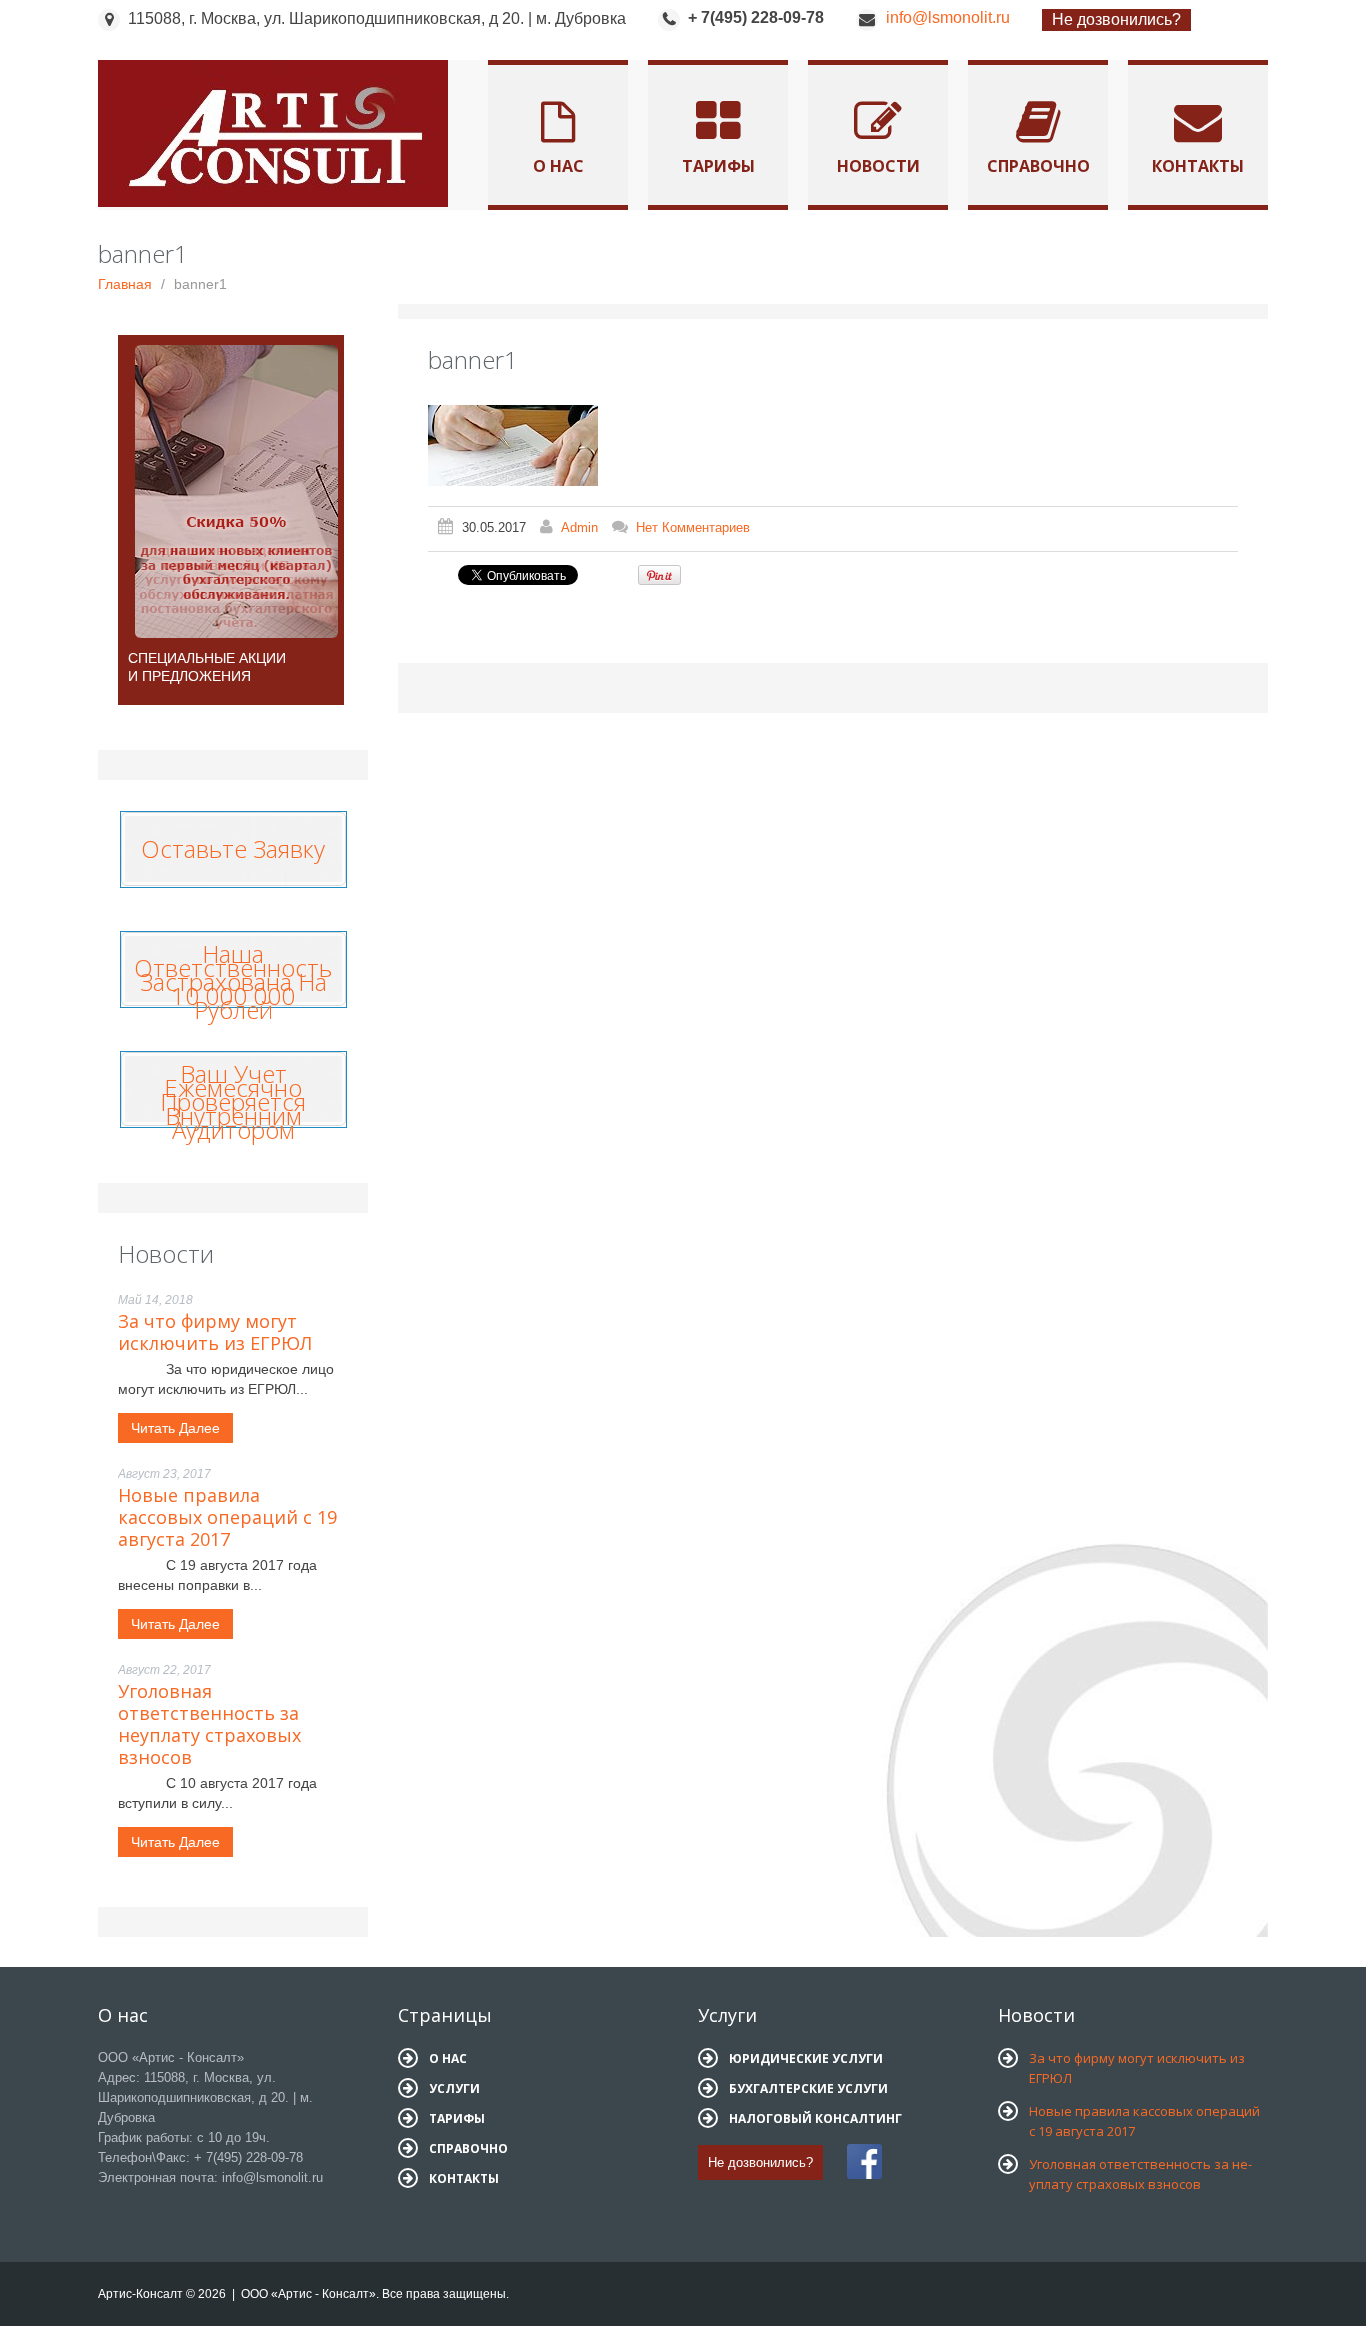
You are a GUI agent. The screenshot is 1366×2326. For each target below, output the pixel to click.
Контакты (1198, 166)
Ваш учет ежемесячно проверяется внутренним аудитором (233, 1101)
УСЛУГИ (454, 2088)
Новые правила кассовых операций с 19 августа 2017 (227, 1517)
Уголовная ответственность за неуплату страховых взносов (209, 1724)
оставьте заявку (233, 844)
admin (579, 527)
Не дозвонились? (1116, 19)
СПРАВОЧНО (468, 2148)
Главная (125, 284)
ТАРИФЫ (457, 2118)
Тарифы (718, 166)
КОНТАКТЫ (464, 2178)
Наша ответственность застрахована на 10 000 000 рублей (233, 981)
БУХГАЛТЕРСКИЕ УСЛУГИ (808, 2088)
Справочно (1038, 166)
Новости (878, 166)
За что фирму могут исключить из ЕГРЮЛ (215, 1332)
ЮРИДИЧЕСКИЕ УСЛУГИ (806, 2058)
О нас (558, 166)
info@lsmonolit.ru (948, 17)
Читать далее (175, 1428)
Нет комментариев (693, 527)
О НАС (448, 2058)
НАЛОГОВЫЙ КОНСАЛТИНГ (815, 2118)
